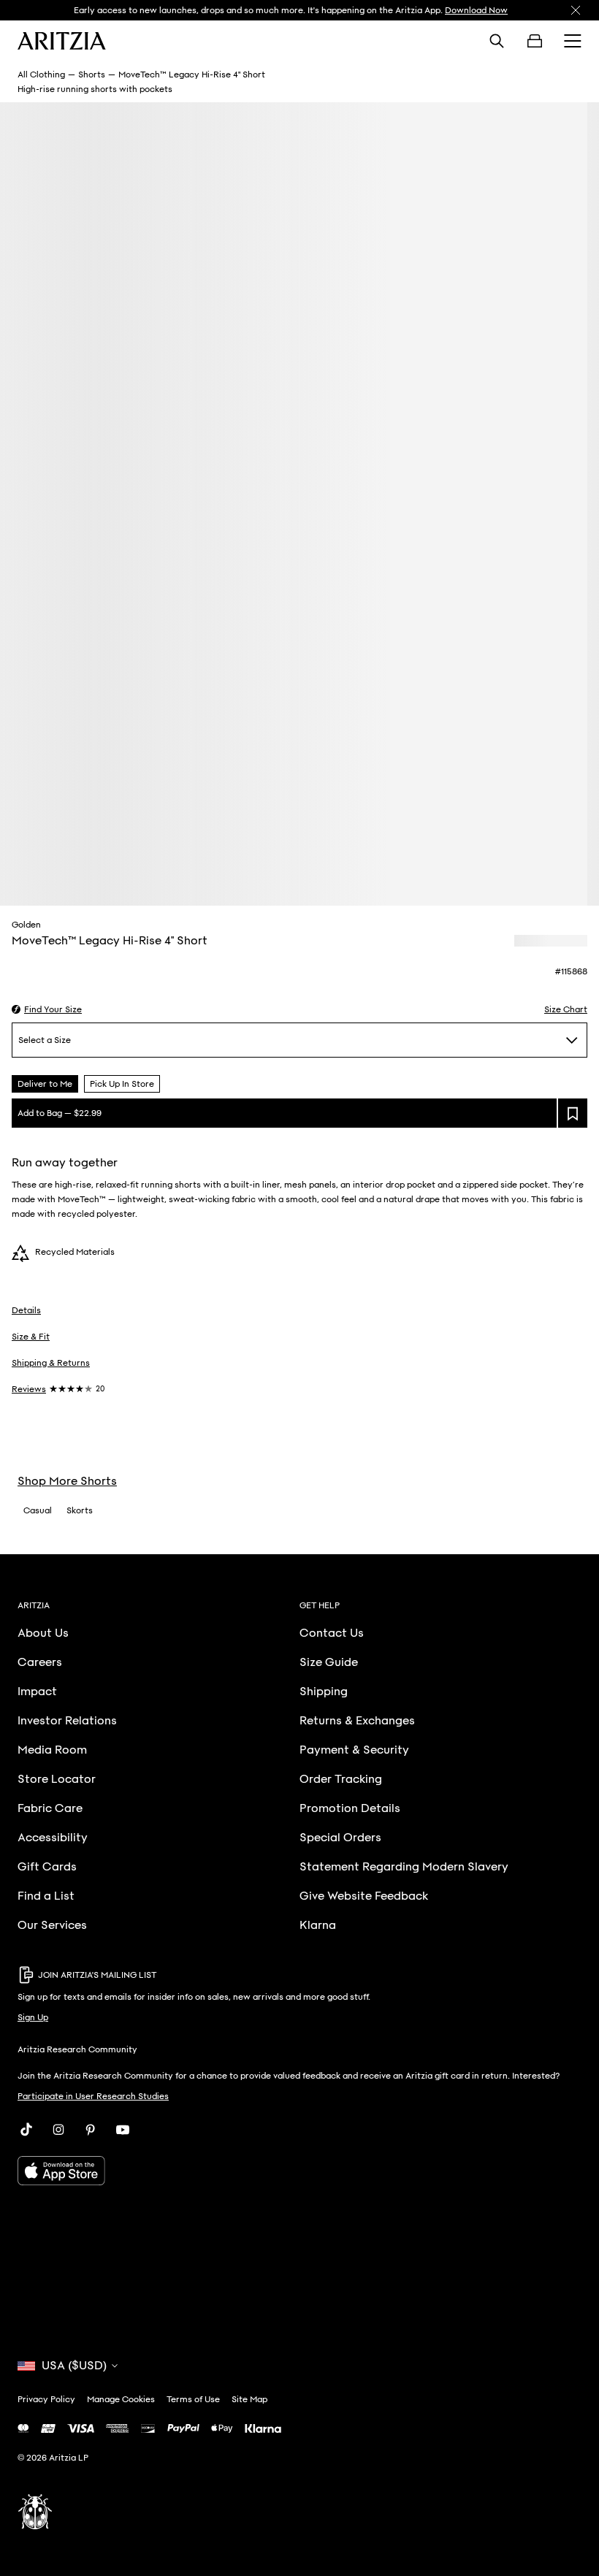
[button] (47, 1009)
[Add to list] (573, 1113)
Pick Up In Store (122, 1084)
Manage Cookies (121, 2399)
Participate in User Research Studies (93, 2096)
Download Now (476, 10)
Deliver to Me (45, 1084)
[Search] (497, 41)
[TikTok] (26, 2130)
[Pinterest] (91, 2130)
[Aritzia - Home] (62, 41)
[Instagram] (58, 2130)
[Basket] (535, 41)
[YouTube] (123, 2130)
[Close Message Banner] (576, 10)
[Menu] (573, 41)
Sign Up (33, 2017)
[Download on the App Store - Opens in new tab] (299, 2171)
